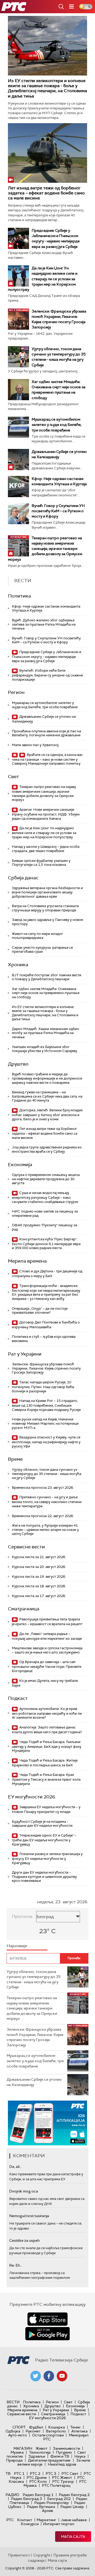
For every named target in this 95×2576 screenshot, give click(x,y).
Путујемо (64, 2452)
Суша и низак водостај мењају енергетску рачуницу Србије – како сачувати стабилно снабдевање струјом (45, 1197)
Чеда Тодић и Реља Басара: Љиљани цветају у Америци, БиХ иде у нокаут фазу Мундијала (47, 1746)
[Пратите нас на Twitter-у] (36, 2376)
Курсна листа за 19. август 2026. (39, 1577)
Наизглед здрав (62, 2464)
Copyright (42, 2555)
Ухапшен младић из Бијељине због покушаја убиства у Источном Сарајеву (44, 1049)
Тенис (75, 2427)
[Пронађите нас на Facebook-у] (49, 2376)
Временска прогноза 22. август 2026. (43, 1516)
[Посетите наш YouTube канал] (62, 2376)
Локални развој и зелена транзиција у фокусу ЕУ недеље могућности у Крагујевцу (47, 1858)
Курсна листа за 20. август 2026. (39, 1567)
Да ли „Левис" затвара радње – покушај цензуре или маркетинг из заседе (47, 1636)
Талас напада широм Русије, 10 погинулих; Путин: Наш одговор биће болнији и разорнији (43, 1387)
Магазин (23, 2448)
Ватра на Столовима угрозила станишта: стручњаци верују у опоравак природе (46, 908)
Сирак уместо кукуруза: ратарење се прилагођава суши (42, 950)
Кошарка (57, 2427)
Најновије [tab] (17, 1946)
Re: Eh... (16, 2265)
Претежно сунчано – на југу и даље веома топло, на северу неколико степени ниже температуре (47, 1502)
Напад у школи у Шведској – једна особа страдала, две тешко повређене (46, 849)
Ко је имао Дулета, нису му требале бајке (45, 1683)
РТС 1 (19, 2474)
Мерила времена (27, 1261)
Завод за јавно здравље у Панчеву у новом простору (47, 922)
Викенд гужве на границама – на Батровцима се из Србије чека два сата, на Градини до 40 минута (47, 1096)
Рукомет (33, 2431)
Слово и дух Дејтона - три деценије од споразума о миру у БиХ (47, 1274)
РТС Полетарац (56, 2485)
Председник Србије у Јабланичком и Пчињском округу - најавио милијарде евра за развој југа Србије (47, 656)
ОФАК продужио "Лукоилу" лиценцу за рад (44, 1227)
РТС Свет (70, 2474)
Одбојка (13, 2431)
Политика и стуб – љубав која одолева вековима (44, 1339)
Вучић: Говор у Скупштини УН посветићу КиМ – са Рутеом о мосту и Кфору (58, 511)
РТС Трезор (63, 2481)
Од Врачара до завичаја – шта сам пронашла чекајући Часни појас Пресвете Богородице (47, 1666)
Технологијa (40, 2452)
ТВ (8, 2474)
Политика (19, 596)
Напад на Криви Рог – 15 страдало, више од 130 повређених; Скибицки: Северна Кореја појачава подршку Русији (46, 1405)
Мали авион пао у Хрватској (35, 745)
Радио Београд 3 (27, 2499)
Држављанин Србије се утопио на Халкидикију (44, 719)
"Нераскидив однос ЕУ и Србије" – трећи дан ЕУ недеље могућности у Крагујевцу (44, 1840)
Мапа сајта (73, 2537)
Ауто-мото (18, 2435)
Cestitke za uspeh (24, 2240)
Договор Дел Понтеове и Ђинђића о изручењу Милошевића (46, 1325)
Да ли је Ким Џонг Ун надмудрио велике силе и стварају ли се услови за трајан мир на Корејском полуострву (43, 279)
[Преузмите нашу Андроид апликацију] (47, 2334)
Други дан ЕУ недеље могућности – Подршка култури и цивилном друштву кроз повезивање (44, 1877)
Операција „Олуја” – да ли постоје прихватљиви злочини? (40, 1311)
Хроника (18, 965)
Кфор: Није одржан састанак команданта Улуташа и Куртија (46, 609)
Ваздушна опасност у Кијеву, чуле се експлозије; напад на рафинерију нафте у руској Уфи (46, 1442)
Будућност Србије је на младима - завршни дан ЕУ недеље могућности (42, 1824)
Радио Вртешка (41, 2507)
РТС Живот (62, 2477)
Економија (20, 1165)
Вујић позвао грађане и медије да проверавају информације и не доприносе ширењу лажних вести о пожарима (47, 1078)
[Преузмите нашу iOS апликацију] (47, 2319)
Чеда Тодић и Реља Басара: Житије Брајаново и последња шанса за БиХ (45, 1763)
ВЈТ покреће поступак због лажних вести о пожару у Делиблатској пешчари (47, 977)
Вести (13, 2402)
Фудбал (36, 2427)
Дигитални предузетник (49, 2460)
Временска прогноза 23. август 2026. (43, 1488)
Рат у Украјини (25, 1354)
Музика (17, 2452)
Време (15, 1459)
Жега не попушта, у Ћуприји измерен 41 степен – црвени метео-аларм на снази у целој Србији (45, 1530)
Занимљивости (66, 2448)
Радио (12, 2495)
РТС (10, 2520)
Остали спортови (48, 2435)
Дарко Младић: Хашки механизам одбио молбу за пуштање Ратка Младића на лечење (46, 1033)
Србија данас (23, 878)
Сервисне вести (26, 1547)
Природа (14, 2460)
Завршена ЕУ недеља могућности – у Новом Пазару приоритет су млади (46, 1809)
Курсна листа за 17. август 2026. (39, 1596)
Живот (42, 2448)
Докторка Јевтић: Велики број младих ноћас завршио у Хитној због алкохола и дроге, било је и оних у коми (47, 1115)
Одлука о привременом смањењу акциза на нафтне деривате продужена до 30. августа (46, 1179)
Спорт (19, 2427)
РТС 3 (51, 2474)
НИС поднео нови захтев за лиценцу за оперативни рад (45, 1213)
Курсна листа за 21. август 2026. (39, 1557)
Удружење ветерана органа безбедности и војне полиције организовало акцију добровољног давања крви (47, 892)
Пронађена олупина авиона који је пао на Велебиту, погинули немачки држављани (46, 733)
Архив (47, 2511)
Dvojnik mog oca (24, 2191)
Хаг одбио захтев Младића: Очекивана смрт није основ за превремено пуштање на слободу (46, 993)
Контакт (25, 2520)
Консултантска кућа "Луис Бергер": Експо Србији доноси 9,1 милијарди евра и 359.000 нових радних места (46, 1244)
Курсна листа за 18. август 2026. (39, 1586)
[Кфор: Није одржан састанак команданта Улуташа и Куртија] (18, 487)
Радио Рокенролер (52, 2503)
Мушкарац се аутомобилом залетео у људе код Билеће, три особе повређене (57, 425)
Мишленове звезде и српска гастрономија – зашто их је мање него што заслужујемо (47, 1650)
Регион (16, 692)
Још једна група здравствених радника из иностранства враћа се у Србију (47, 1149)
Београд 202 (59, 2499)
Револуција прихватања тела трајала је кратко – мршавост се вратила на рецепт (47, 1622)
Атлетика (79, 2431)
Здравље (37, 2456)
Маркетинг (46, 2520)
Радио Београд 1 (38, 2495)
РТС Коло (38, 2481)
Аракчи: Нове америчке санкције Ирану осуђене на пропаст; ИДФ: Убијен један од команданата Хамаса (46, 814)
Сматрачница (24, 1609)
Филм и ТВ (60, 2456)
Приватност (19, 2555)
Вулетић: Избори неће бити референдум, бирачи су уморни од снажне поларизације (47, 675)
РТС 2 (35, 2474)
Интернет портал (59, 2524)
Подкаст (18, 1698)
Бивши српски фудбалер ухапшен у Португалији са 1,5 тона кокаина (41, 863)
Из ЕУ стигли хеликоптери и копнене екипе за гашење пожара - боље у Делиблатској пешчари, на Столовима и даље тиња (47, 88)
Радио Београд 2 (74, 2495)
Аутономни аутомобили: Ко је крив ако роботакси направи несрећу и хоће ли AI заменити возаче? (47, 1713)
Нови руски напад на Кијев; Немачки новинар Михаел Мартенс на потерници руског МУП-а (45, 1423)
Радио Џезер (72, 2507)
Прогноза (22, 1916)
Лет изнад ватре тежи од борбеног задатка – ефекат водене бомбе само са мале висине (46, 193)
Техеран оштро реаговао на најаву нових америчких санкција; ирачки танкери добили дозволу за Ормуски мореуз (45, 549)
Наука (80, 2456)
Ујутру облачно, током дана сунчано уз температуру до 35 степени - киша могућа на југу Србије (47, 1474)
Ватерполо (56, 2431)
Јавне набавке (74, 2520)
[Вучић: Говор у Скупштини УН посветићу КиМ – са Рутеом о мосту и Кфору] (18, 514)
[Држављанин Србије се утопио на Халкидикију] (18, 460)
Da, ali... (16, 2167)
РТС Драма (37, 2477)
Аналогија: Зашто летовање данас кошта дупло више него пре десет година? (47, 1730)
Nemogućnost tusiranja (29, 2216)
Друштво (18, 1064)
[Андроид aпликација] (47, 2123)
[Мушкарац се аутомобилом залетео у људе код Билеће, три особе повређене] (18, 427)
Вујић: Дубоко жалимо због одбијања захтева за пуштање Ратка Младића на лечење (44, 624)
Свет (13, 777)
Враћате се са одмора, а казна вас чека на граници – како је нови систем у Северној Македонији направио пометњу (47, 759)
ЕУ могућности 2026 (32, 1797)
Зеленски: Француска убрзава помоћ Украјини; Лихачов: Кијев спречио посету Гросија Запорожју (46, 1368)
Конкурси (30, 2524)
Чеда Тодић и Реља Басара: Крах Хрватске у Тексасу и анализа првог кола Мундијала (46, 1779)
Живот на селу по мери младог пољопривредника (37, 936)
